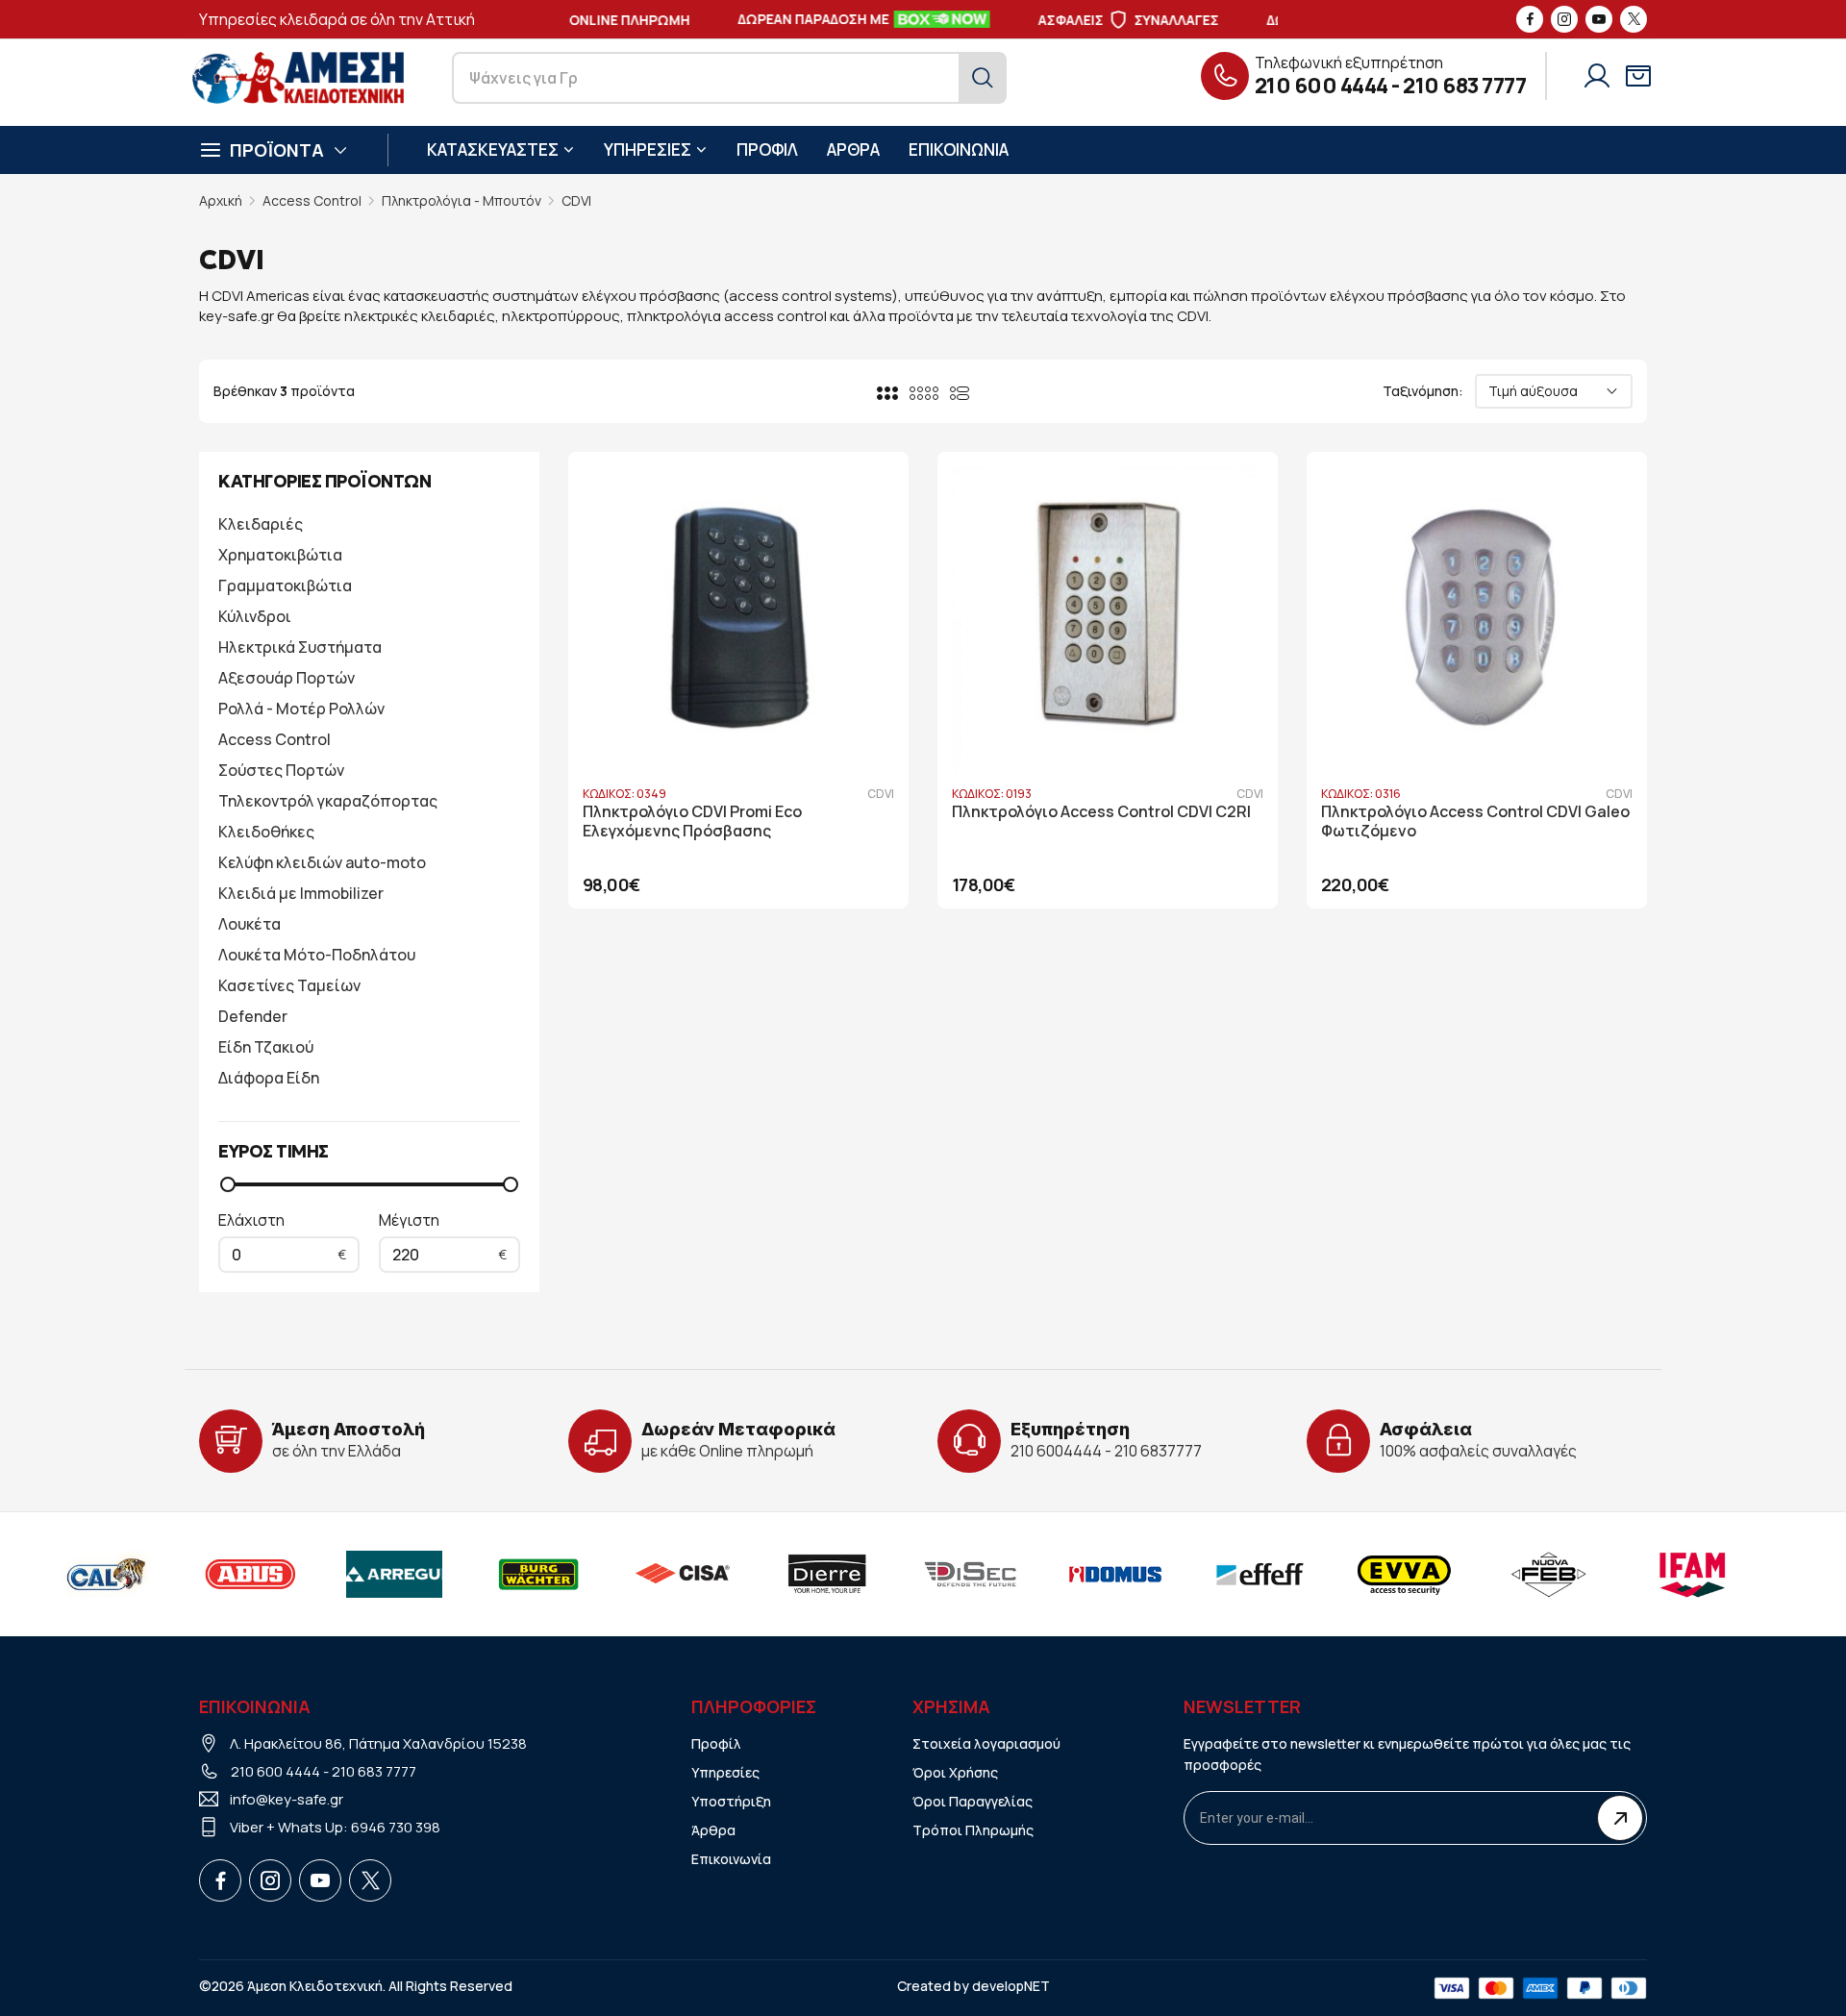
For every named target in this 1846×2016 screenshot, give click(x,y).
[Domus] (1093, 1574)
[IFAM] (1670, 1574)
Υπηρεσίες (725, 1772)
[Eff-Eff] (1237, 1574)
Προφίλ (716, 1743)
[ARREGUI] (372, 1574)
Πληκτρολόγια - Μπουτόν (461, 200)
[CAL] (84, 1574)
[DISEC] (949, 1574)
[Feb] (1526, 1574)
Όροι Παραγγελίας (973, 1801)
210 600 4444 (1322, 86)
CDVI (576, 200)
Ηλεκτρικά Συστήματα (300, 647)
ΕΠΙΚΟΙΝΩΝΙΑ (959, 149)
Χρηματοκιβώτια (280, 555)
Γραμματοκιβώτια (285, 585)
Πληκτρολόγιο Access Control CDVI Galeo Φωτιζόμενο (1475, 822)
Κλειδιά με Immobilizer (301, 893)
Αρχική (221, 200)
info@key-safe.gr (287, 1799)
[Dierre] (805, 1574)
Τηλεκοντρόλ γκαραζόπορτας (328, 801)
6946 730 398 (396, 1827)
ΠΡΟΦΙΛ (767, 149)
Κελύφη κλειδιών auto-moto (322, 862)
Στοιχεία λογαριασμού (986, 1743)
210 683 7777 (1464, 86)
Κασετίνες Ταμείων (289, 985)
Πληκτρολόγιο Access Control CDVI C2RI (1101, 812)
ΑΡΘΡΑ (853, 149)
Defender (253, 1016)
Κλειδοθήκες (266, 832)
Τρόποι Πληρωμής (973, 1830)
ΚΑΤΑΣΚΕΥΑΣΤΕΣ (493, 149)
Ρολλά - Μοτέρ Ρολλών (301, 709)
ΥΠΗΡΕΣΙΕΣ (648, 149)
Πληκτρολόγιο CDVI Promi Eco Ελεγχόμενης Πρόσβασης (692, 822)
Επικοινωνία (731, 1859)
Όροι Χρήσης (955, 1772)
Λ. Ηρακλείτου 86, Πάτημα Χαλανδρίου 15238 (378, 1743)
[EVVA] (1382, 1574)
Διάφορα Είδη (269, 1078)
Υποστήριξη (731, 1801)
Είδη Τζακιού (266, 1047)
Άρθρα (713, 1830)
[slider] (228, 1184)
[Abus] (228, 1574)
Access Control (312, 200)
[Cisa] (661, 1574)
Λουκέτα (249, 924)
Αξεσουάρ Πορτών (287, 678)
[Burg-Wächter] (516, 1574)
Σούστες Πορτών (281, 770)
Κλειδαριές (261, 524)
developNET (1011, 1986)
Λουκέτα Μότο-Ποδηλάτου (317, 955)
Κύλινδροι (255, 616)
